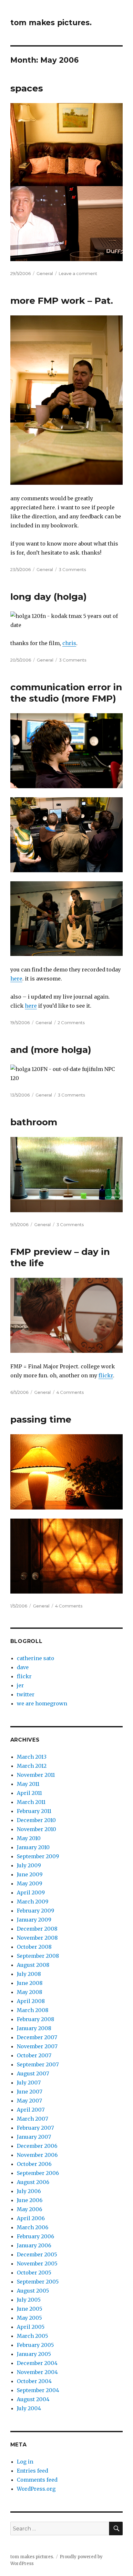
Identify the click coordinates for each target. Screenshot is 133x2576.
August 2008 (33, 1965)
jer (20, 1685)
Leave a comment (78, 273)
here (16, 979)
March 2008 (33, 2010)
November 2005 (37, 2263)
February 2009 (36, 1911)
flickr (106, 1375)
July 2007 (29, 2083)
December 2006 (37, 2146)
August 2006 (33, 2182)
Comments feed (37, 2480)
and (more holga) (51, 1050)
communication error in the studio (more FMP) (66, 693)
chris (69, 643)
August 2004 (33, 2399)
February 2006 (36, 2236)
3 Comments (72, 569)
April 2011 (29, 1793)
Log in (25, 2462)
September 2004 (38, 2390)
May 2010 (29, 1838)
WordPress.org (36, 2489)
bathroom (34, 1122)
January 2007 (34, 2137)
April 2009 (31, 1892)
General (45, 273)
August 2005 (33, 2291)
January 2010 (33, 1847)
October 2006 (34, 2164)
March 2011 (31, 1802)
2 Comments (71, 1023)
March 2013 (32, 1757)
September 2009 (38, 1856)
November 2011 (36, 1775)
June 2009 (30, 1874)
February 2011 (34, 1811)
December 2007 (37, 2037)
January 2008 (34, 2028)
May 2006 (30, 2209)
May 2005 (29, 2318)
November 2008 (37, 1938)
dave (23, 1667)
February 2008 (36, 2019)
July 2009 (29, 1865)
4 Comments (70, 1392)
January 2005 (34, 2354)
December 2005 (37, 2254)
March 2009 (33, 1902)
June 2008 (30, 1983)
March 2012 (32, 1766)
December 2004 (37, 2363)
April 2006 (31, 2218)
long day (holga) (48, 597)
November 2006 (37, 2155)
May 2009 (30, 1883)
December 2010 (36, 1820)
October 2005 (34, 2273)
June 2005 (30, 2309)
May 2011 (28, 1784)
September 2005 (38, 2282)
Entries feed (32, 2471)
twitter (26, 1694)
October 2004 (34, 2381)
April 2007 (31, 2110)
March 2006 (33, 2227)
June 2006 (30, 2200)
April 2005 (31, 2327)
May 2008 (30, 1992)
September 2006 (38, 2173)
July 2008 (29, 1974)
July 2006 (29, 2191)
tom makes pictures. (51, 23)
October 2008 (34, 1947)
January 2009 (34, 1920)
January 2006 (34, 2245)
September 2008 (38, 1956)
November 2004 (37, 2372)
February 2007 (35, 2128)
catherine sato (36, 1658)
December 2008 (37, 1929)
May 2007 (29, 2101)
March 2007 (32, 2119)
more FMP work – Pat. (62, 301)
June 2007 (30, 2092)
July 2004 (29, 2408)
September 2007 (38, 2064)
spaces (27, 88)
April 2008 (31, 2001)
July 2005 (29, 2300)
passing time (41, 1419)
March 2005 (32, 2336)
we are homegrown (42, 1703)
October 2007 (34, 2055)
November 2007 (37, 2046)
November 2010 (36, 1829)
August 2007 (33, 2073)
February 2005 (35, 2345)
